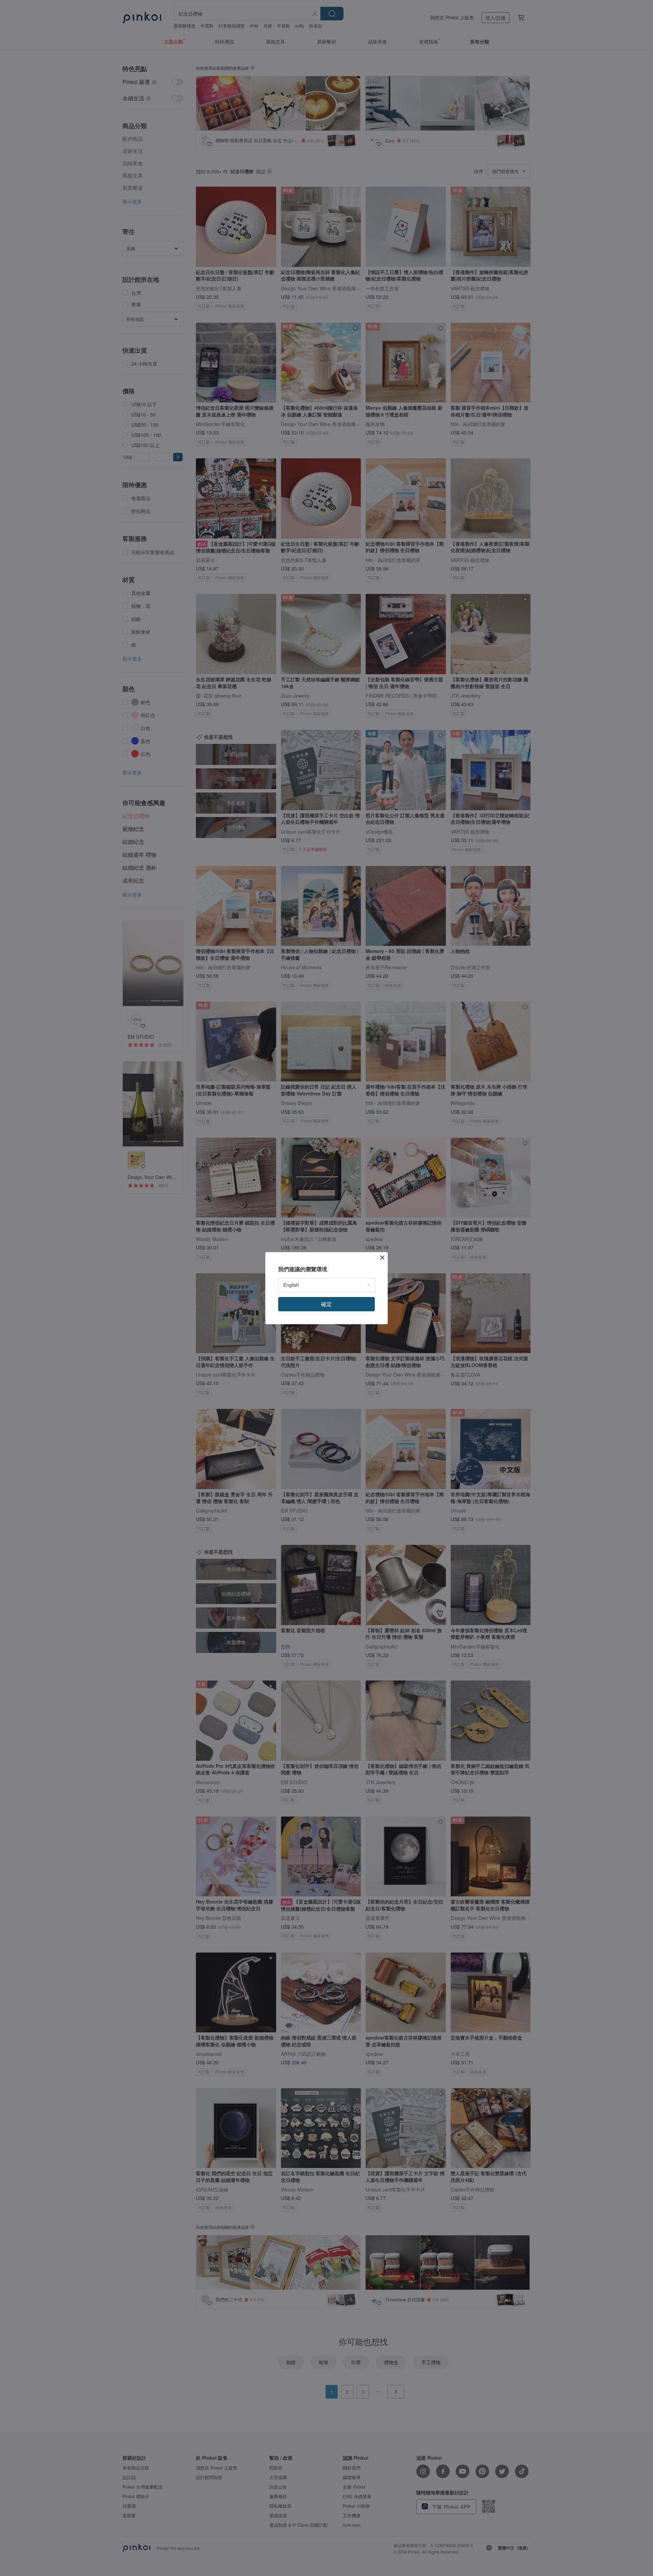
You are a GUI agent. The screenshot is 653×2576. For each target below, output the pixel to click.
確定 (326, 1304)
